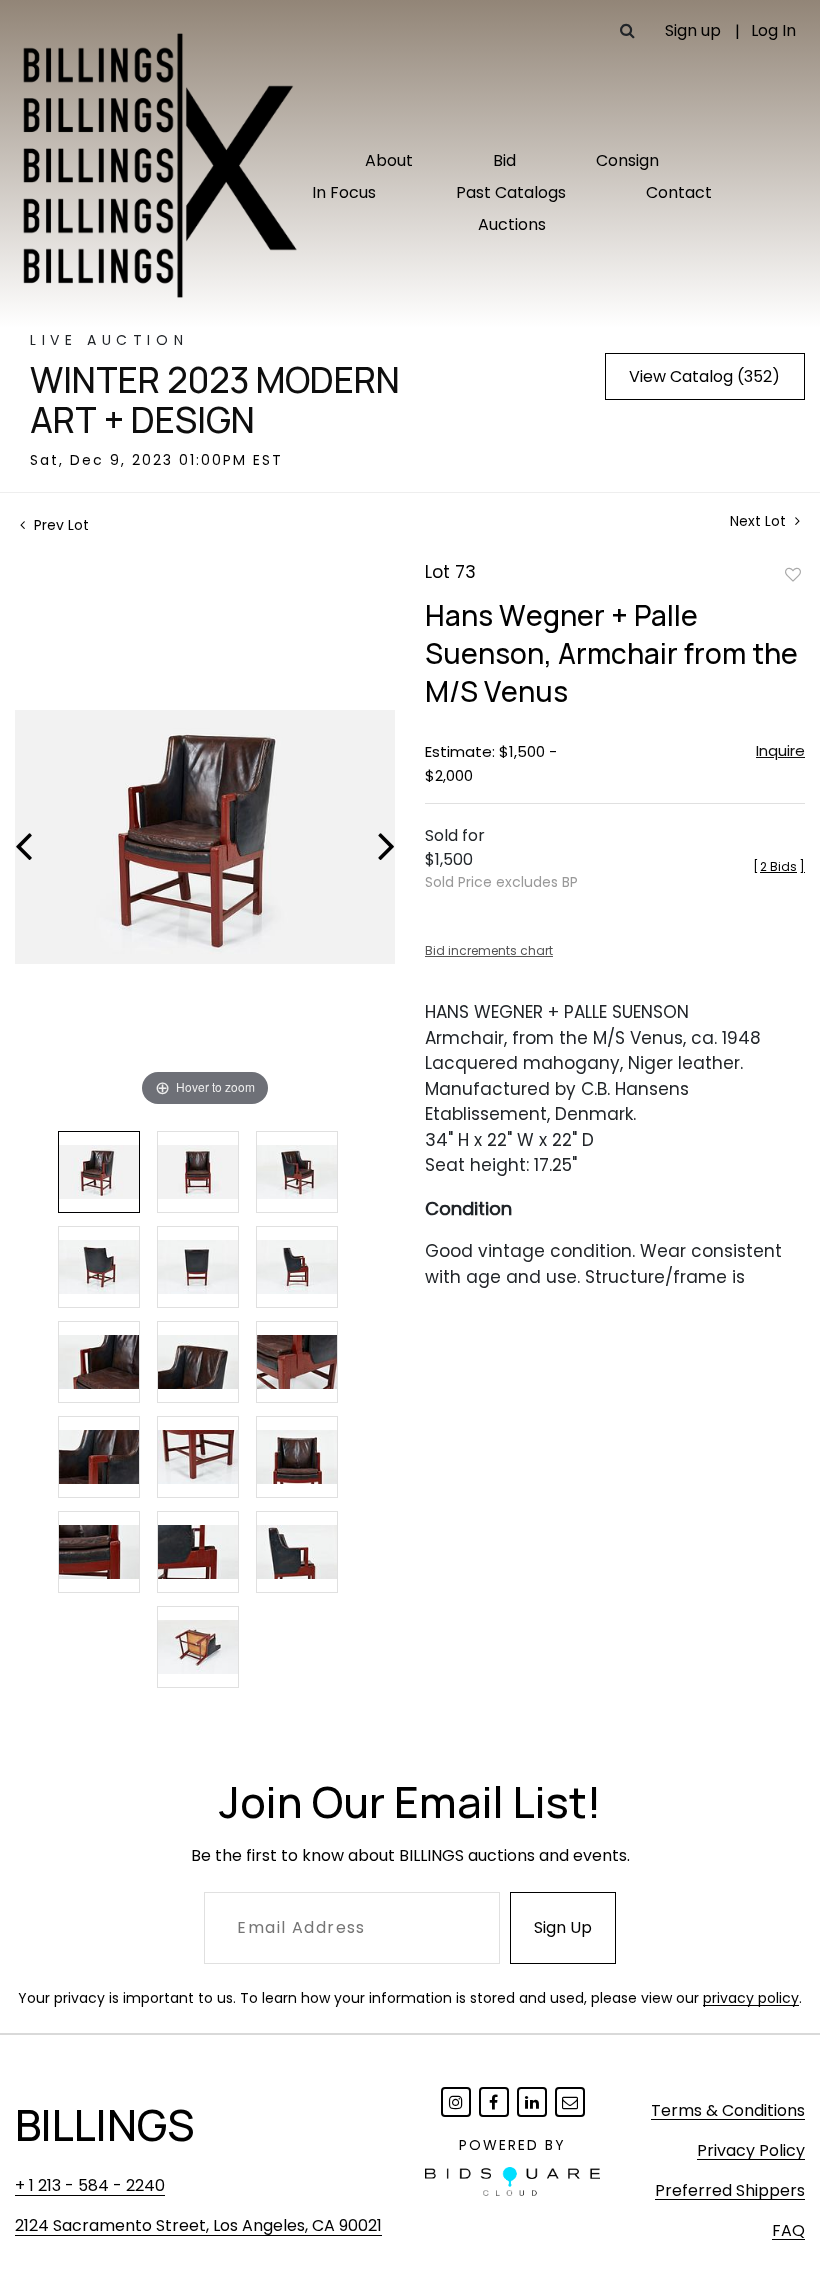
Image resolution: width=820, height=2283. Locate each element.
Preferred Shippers (730, 2190)
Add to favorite (793, 574)
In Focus (344, 192)
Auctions (512, 224)
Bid (504, 160)
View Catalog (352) (704, 376)
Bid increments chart (489, 950)
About (389, 160)
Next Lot (760, 521)
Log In (773, 30)
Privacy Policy (751, 2150)
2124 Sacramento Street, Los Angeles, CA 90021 (198, 2225)
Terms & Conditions (728, 2110)
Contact (679, 192)
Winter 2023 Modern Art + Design (215, 400)
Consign (627, 160)
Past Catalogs (511, 192)
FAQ (788, 2230)
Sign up (693, 30)
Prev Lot (59, 525)
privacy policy (751, 1998)
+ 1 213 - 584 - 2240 (90, 2185)
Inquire (780, 750)
